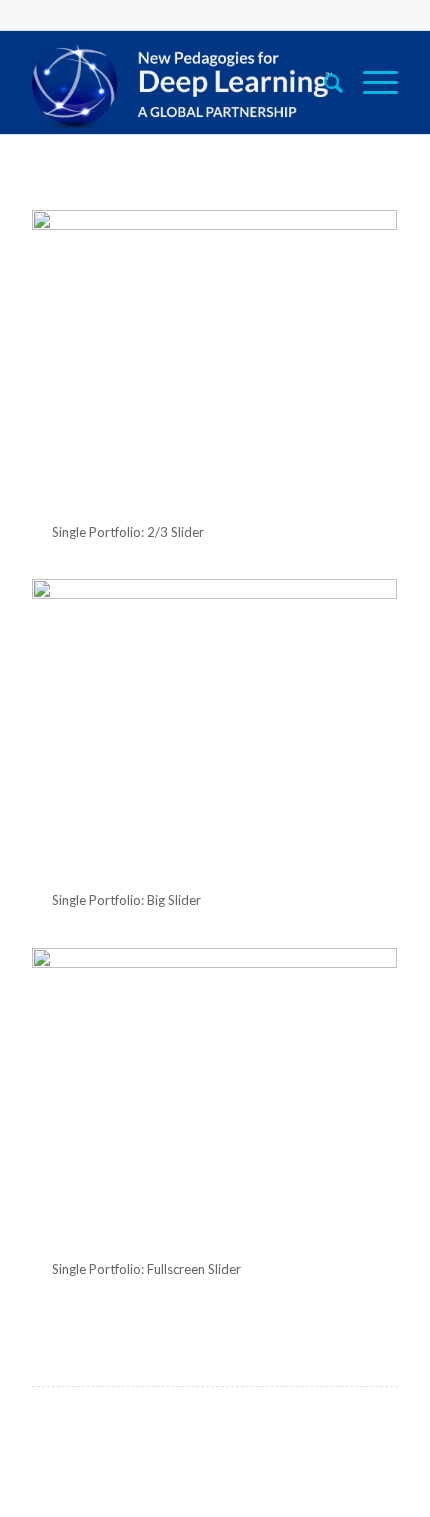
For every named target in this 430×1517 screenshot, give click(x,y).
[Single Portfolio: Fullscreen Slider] (214, 1095)
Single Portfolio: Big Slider (126, 900)
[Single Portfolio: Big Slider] (214, 726)
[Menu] (370, 82)
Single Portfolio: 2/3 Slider (128, 532)
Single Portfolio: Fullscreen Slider (146, 1269)
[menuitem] (323, 82)
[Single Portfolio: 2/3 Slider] (214, 357)
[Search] (323, 82)
